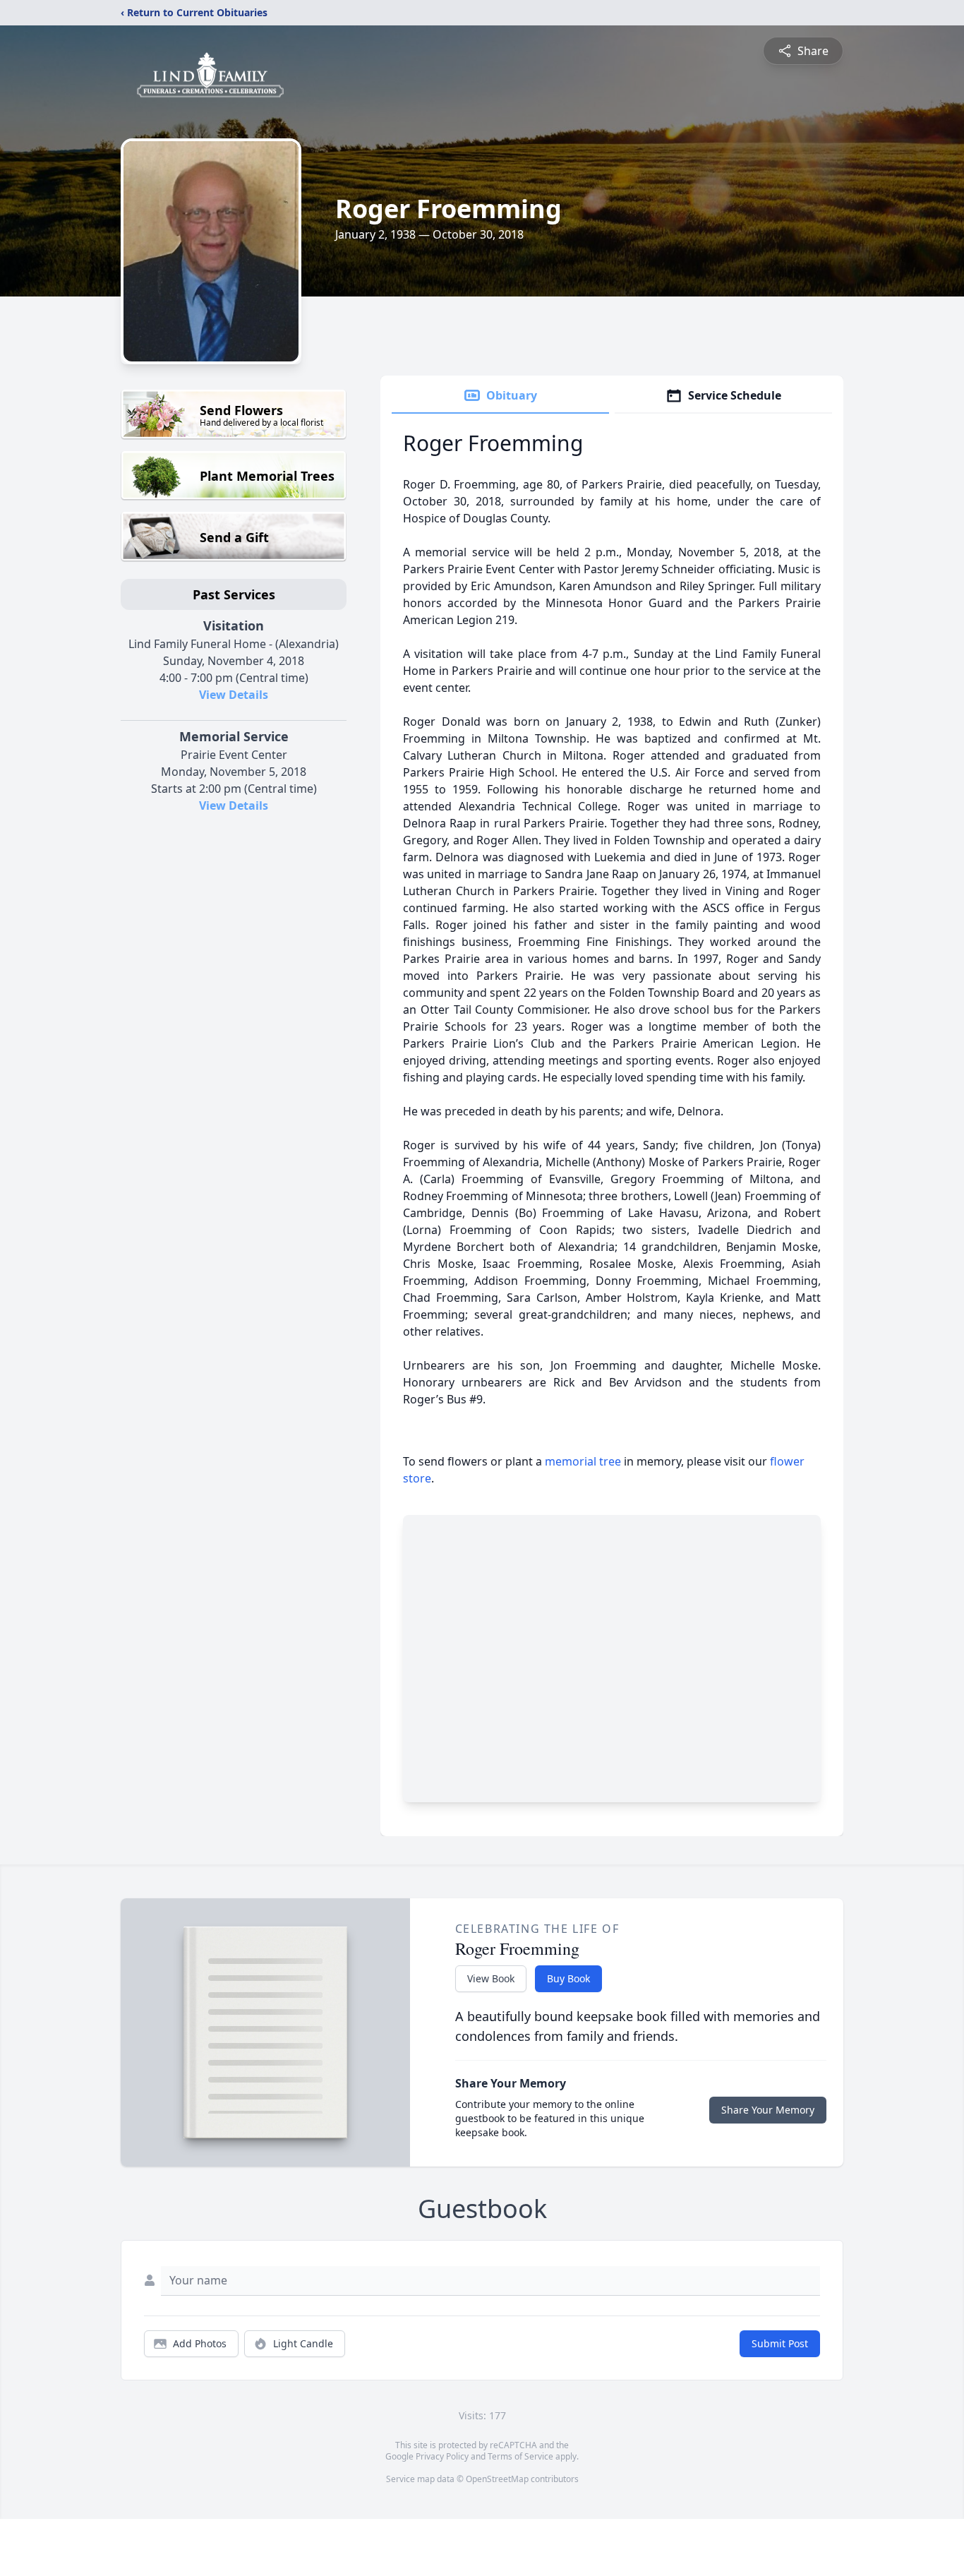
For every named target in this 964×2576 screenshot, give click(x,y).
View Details (234, 695)
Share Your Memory (768, 2110)
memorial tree (583, 1461)
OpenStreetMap (497, 2479)
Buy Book (568, 1978)
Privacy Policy (442, 2456)
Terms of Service (520, 2456)
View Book (491, 1978)
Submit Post (780, 2343)
